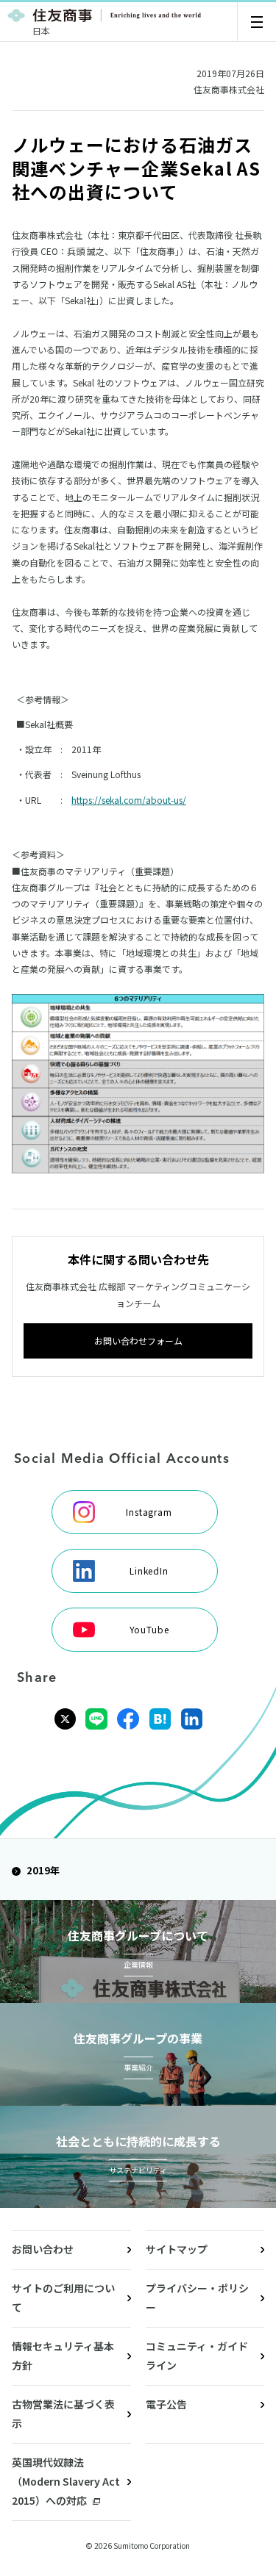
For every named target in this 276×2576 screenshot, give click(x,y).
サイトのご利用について (63, 2298)
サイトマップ (177, 2249)
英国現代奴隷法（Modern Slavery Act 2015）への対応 (66, 2481)
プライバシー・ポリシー (197, 2298)
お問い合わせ (43, 2249)
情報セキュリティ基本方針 (63, 2356)
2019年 (43, 1870)
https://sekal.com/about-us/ (129, 800)
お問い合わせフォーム (138, 1341)
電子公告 (166, 2404)
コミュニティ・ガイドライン (197, 2356)
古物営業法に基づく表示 (63, 2414)
